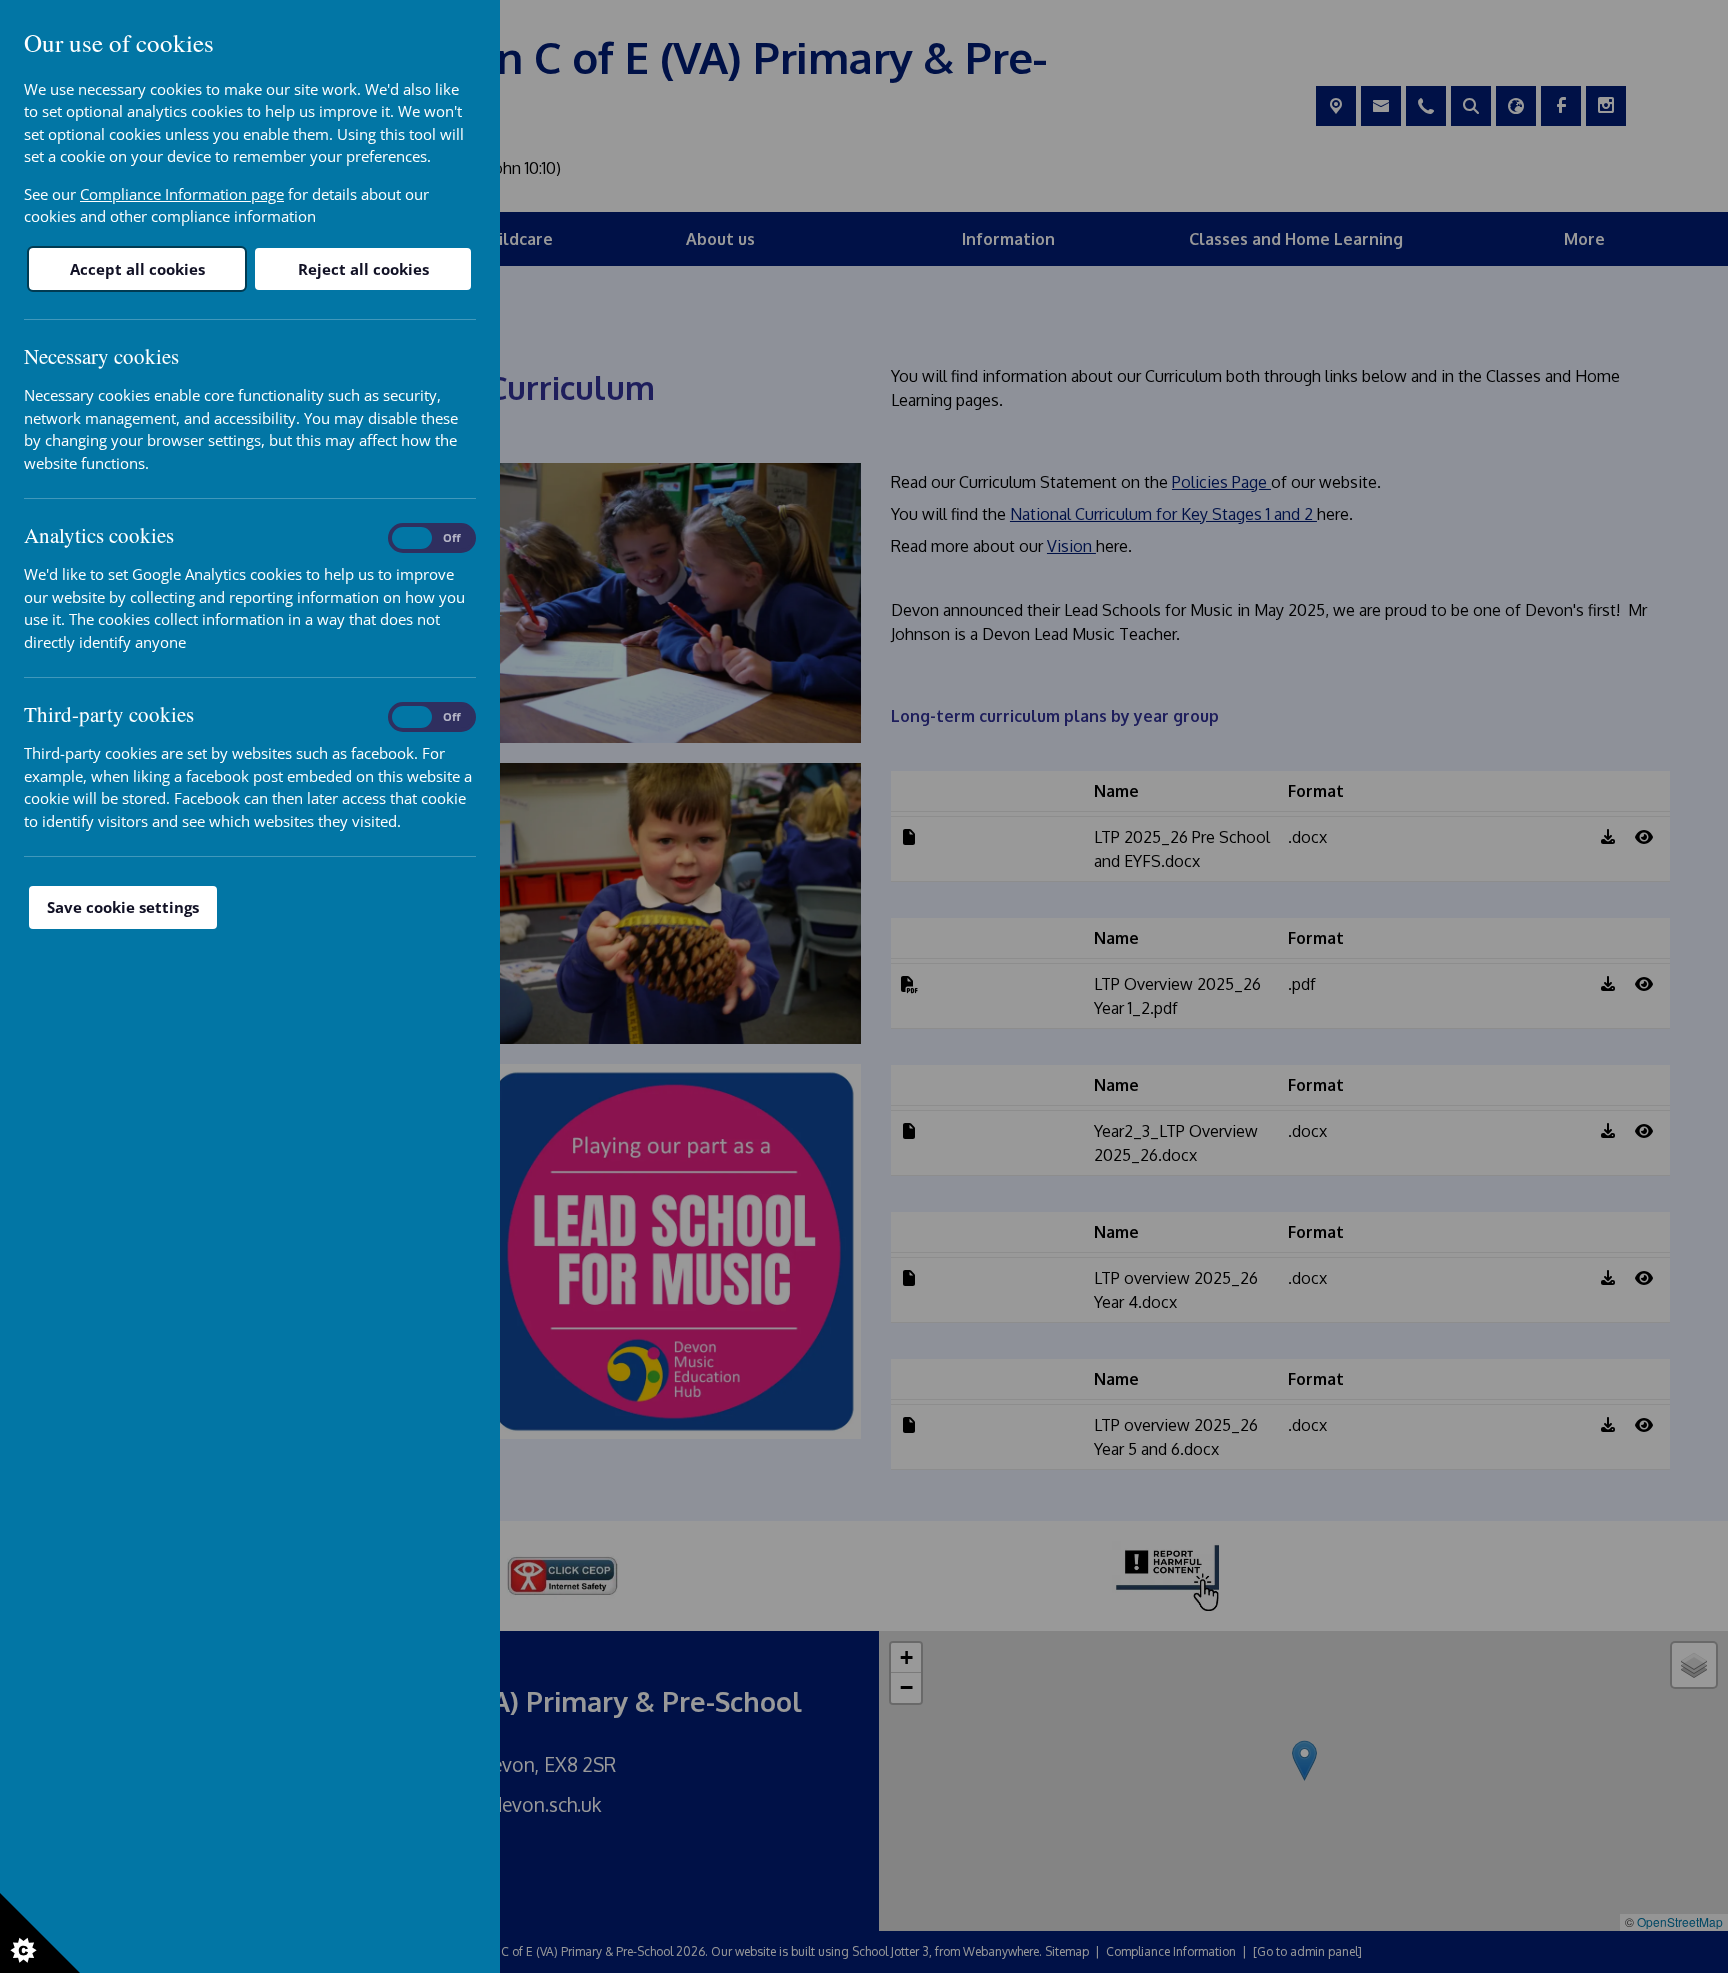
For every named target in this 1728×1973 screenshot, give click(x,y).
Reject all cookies (363, 269)
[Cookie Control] (40, 1933)
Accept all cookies (137, 269)
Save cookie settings (123, 907)
